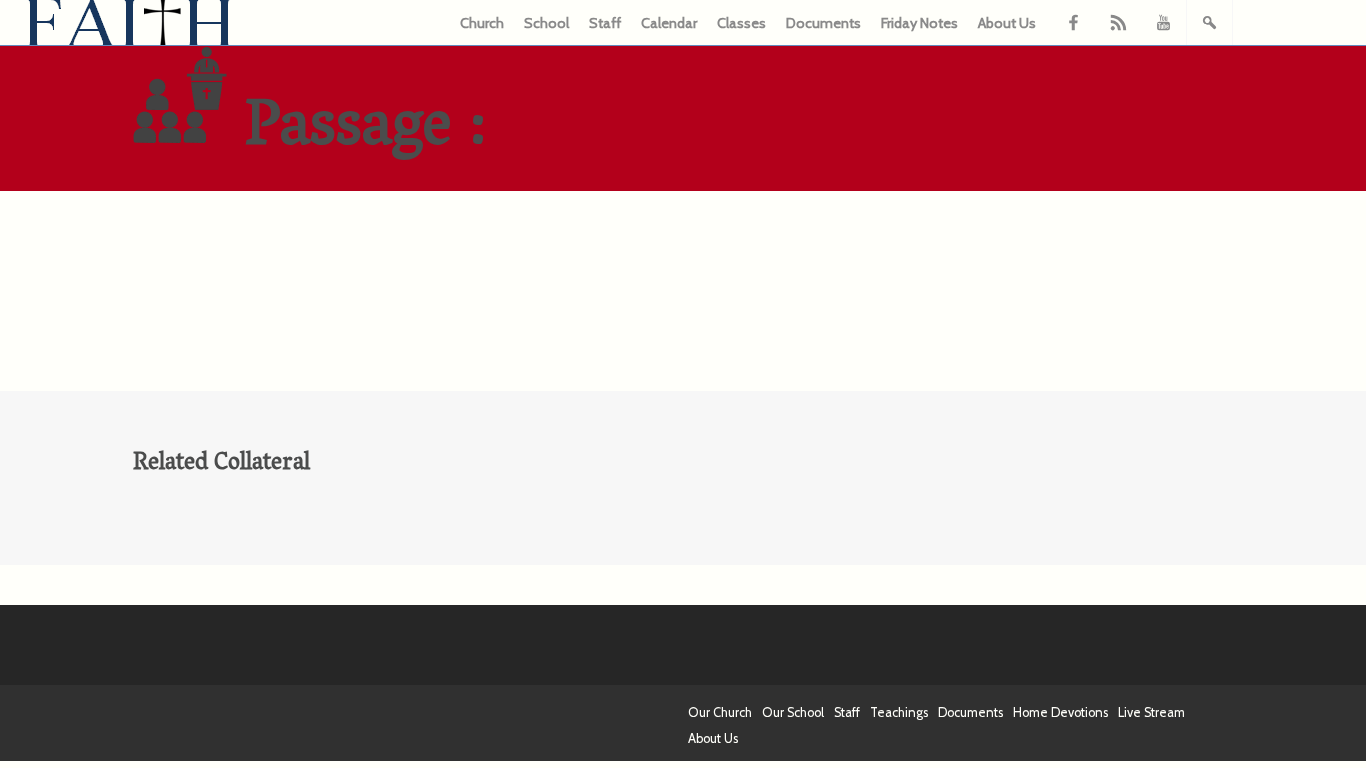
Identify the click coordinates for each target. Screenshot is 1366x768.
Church (482, 23)
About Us (1007, 23)
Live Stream (1151, 712)
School (546, 23)
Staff (605, 23)
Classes (741, 23)
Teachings (899, 712)
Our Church (720, 712)
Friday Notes (919, 23)
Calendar (669, 23)
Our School (793, 712)
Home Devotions (1060, 712)
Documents (823, 23)
